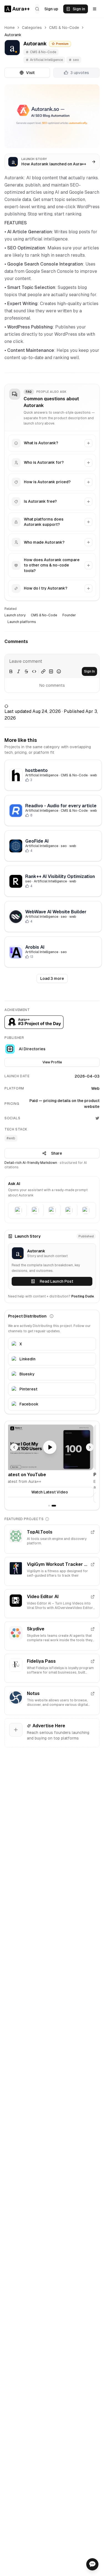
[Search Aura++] (37, 9)
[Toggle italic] (19, 671)
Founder (69, 615)
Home (10, 28)
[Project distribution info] (52, 1316)
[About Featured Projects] (47, 1519)
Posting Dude (83, 1296)
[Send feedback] (92, 2564)
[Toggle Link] (43, 671)
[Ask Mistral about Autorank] (86, 1210)
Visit (30, 73)
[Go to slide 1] (50, 1506)
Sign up (51, 9)
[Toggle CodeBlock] (51, 671)
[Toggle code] (34, 671)
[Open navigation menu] (95, 9)
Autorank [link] (13, 35)
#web (11, 1138)
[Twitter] (97, 1118)
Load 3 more (52, 978)
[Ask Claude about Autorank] (35, 1210)
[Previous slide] (14, 1447)
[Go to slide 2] (55, 1506)
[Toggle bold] (11, 671)
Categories (32, 28)
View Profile (52, 1062)
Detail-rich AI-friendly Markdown (31, 1163)
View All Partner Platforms (52, 1498)
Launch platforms (22, 622)
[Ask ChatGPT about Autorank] (18, 1210)
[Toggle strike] (26, 671)
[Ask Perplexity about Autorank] (69, 1210)
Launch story (15, 615)
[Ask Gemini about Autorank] (52, 1210)
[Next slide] (90, 1447)
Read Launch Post (56, 1281)
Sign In (89, 671)
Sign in (79, 9)
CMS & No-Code (64, 28)
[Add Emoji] (59, 671)
